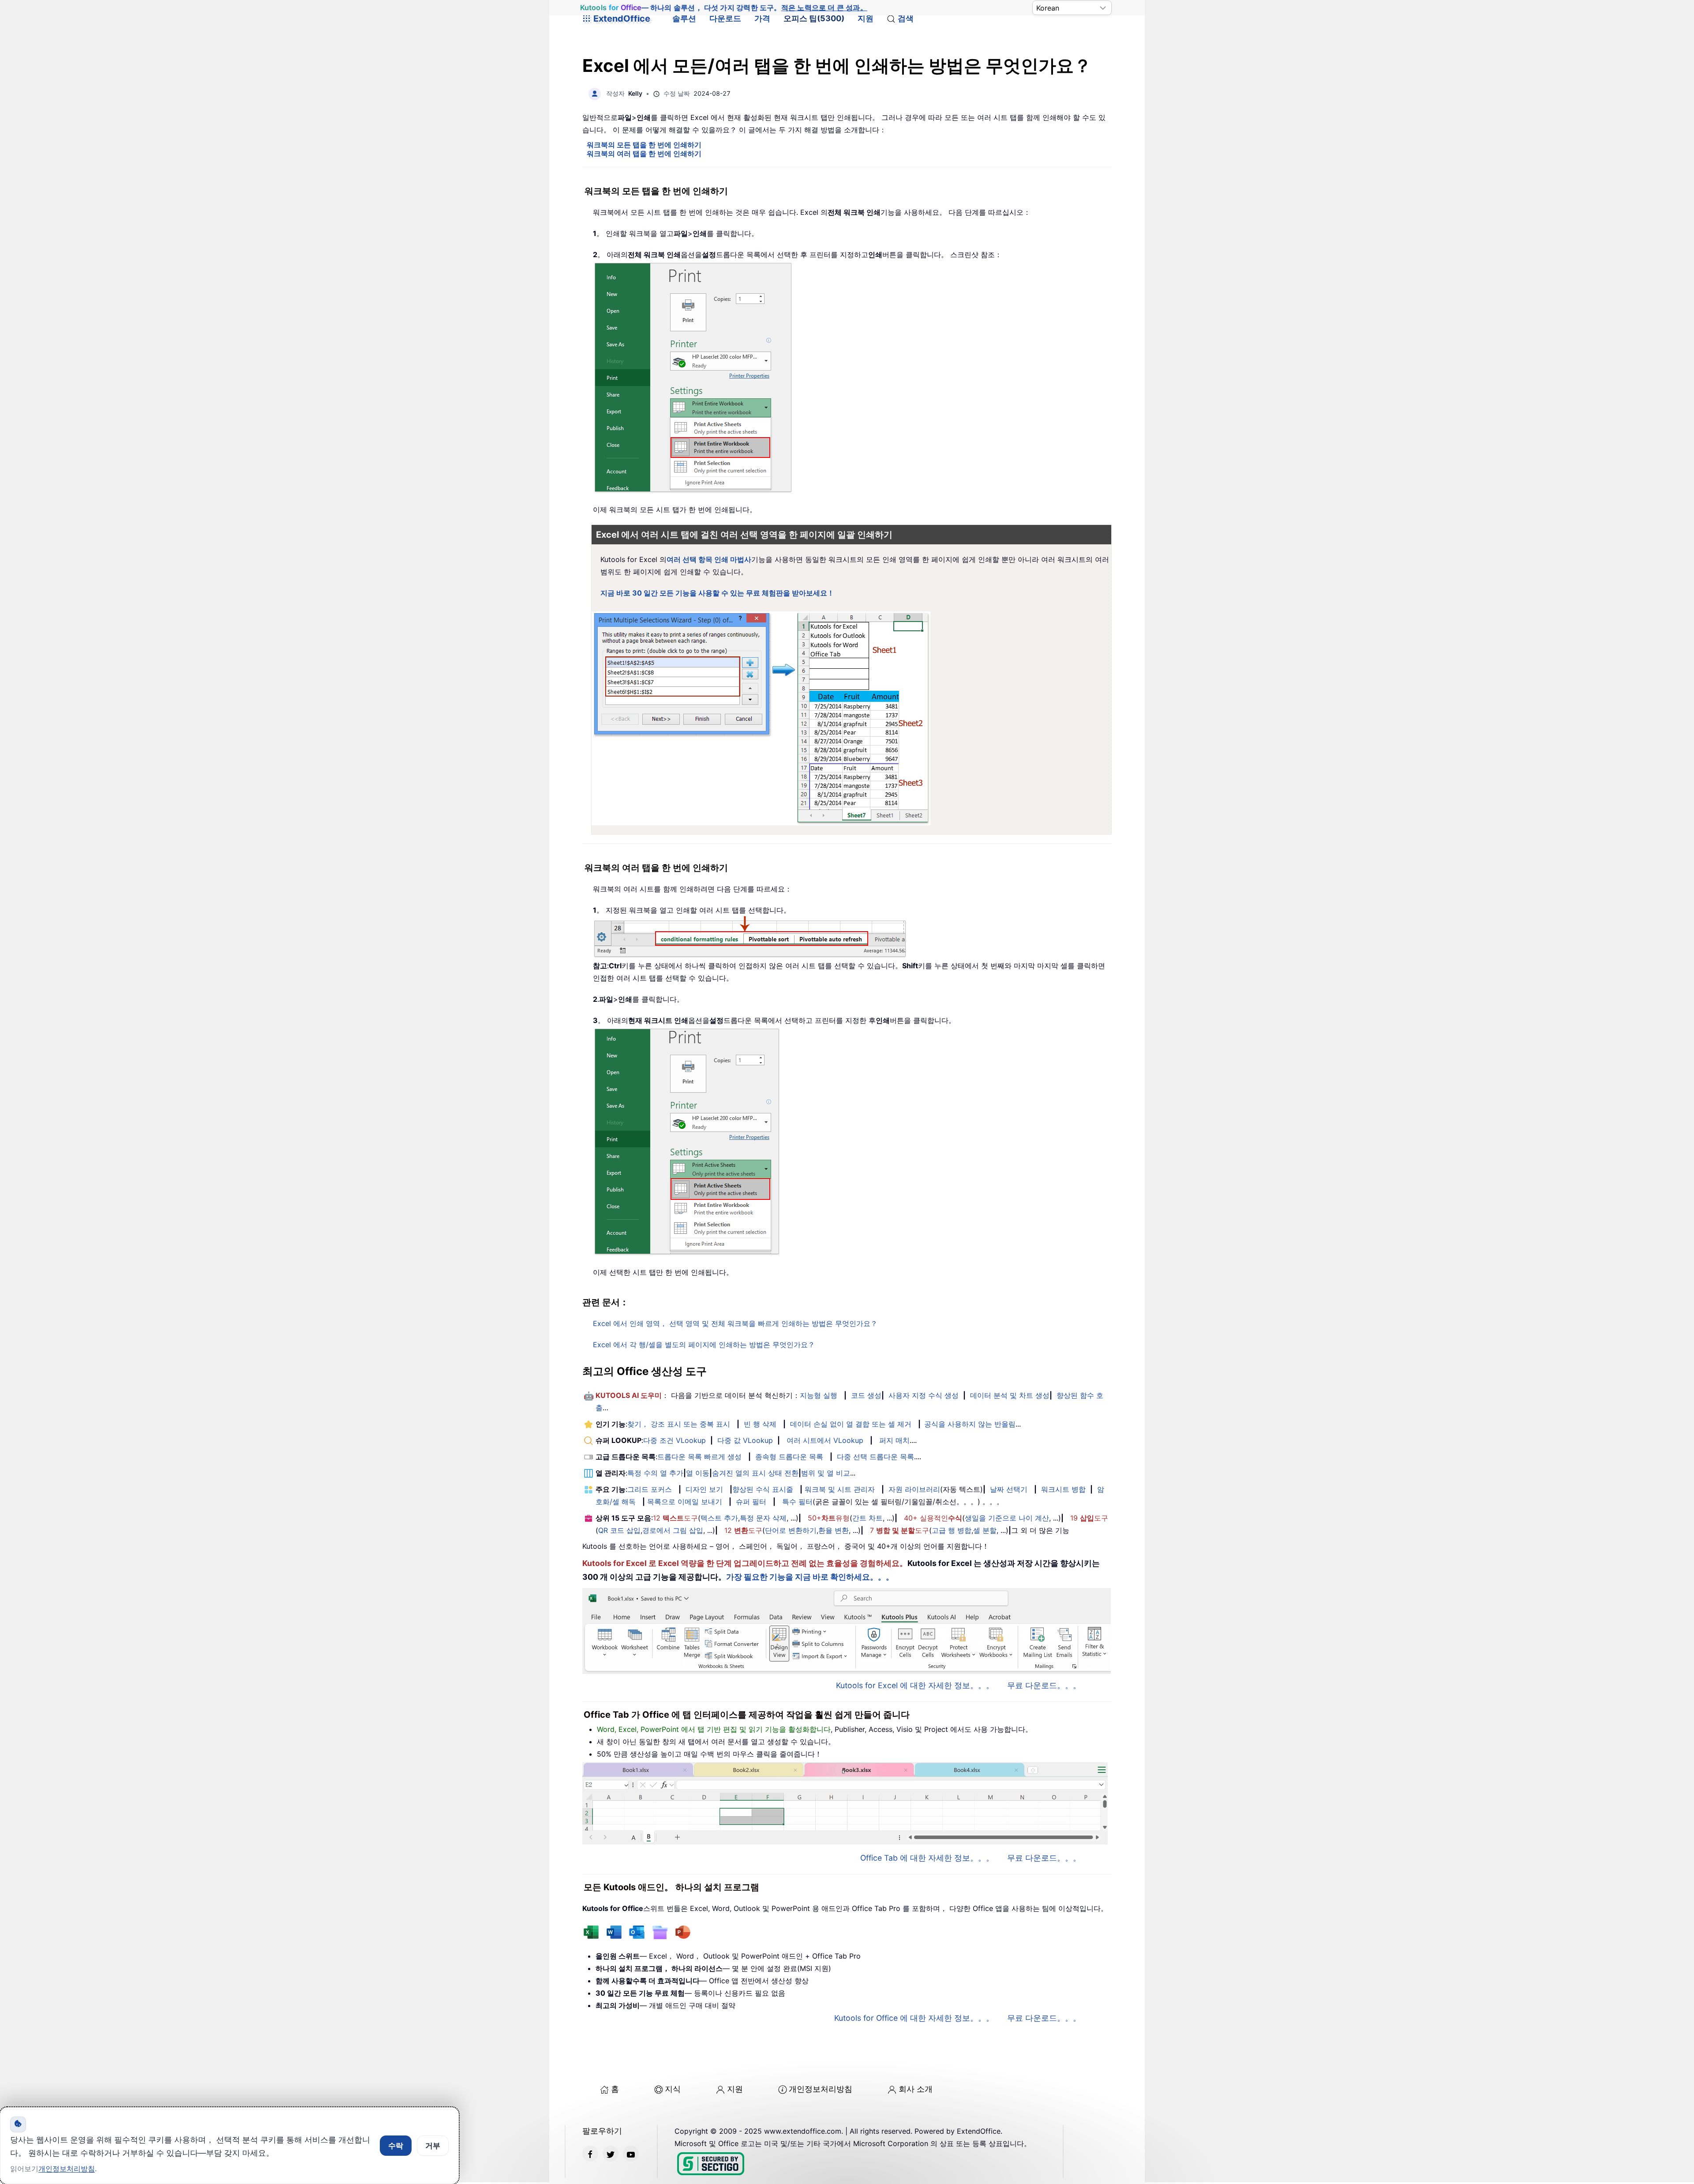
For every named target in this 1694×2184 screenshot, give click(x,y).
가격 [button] (762, 18)
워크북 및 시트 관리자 (840, 1489)
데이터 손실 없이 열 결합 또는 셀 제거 (851, 1424)
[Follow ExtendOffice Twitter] (611, 2154)
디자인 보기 (704, 1489)
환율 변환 (834, 1530)
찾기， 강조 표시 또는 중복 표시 (679, 1424)
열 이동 (698, 1473)
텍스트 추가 (719, 1518)
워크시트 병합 (1063, 1489)
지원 (866, 18)
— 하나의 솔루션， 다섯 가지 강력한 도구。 (723, 8)
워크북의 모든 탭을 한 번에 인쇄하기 (644, 145)
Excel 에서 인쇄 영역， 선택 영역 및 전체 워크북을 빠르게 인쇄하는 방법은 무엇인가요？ (735, 1323)
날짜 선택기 (1009, 1489)
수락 (396, 2146)
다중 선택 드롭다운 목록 (875, 1457)
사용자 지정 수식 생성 (924, 1395)
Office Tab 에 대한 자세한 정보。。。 (927, 1858)
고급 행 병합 (952, 1530)
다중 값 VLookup (745, 1440)
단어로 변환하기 (791, 1530)
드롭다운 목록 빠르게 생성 (699, 1457)
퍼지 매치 (894, 1440)
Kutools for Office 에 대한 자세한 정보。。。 (914, 2018)
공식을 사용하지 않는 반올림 (970, 1424)
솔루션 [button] (684, 18)
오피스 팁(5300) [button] (814, 18)
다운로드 (725, 18)
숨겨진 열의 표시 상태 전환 (755, 1473)
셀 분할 (985, 1530)
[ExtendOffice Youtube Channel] (631, 2154)
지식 (673, 2089)
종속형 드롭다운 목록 (789, 1457)
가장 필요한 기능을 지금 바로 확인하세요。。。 (810, 1577)
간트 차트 (868, 1518)
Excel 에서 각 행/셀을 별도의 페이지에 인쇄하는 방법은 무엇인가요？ (704, 1345)
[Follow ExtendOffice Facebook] (590, 2154)
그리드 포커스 (650, 1489)
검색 (906, 18)
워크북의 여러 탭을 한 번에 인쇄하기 (644, 154)
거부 (433, 2146)
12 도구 (675, 1518)
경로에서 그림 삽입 (673, 1530)
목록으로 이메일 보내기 (685, 1502)
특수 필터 (797, 1502)
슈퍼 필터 (751, 1502)
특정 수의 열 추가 (655, 1473)
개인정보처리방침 (821, 2089)
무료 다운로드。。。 (1044, 1685)
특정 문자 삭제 (763, 1518)
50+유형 (829, 1518)
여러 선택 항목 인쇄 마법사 (709, 559)
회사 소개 (916, 2089)
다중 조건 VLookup (675, 1440)
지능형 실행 (819, 1395)
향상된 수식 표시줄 (763, 1489)
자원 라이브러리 (914, 1489)
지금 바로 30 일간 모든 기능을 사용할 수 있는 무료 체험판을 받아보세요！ (717, 593)
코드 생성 (866, 1395)
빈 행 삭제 (760, 1424)
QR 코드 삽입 (619, 1530)
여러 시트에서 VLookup (825, 1440)
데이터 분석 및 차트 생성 (1010, 1395)
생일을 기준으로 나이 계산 (1007, 1518)
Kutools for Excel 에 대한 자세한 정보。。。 (915, 1685)
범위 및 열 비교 (826, 1473)
